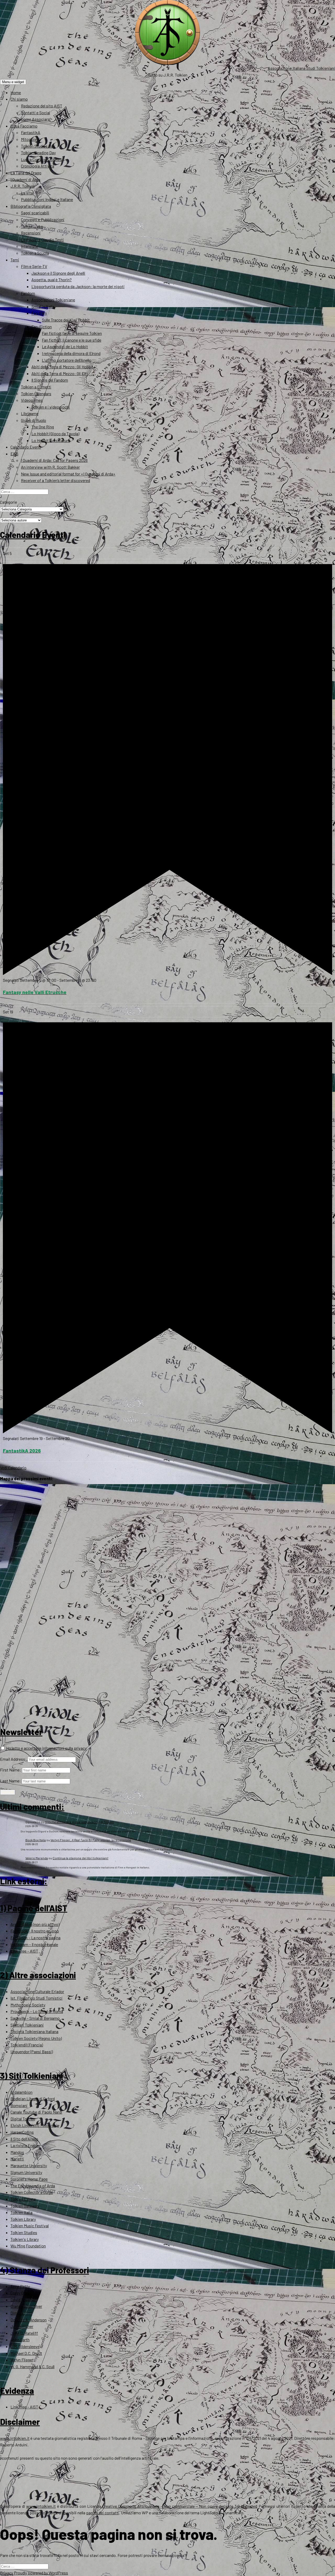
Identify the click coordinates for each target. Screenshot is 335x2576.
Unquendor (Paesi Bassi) (32, 2052)
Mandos (17, 2152)
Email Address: (13, 1759)
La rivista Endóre (25, 2145)
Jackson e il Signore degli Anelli (58, 273)
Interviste (29, 246)
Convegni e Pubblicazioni (43, 219)
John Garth (20, 2340)
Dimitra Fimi (21, 2313)
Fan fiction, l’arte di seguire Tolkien (72, 333)
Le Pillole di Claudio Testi (42, 240)
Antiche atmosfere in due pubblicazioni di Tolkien (79, 1822)
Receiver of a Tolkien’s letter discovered (55, 480)
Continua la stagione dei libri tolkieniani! (80, 1858)
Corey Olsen (21, 2293)
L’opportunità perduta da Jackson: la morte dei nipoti (78, 286)
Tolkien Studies (24, 2232)
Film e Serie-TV (34, 266)
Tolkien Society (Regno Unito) (36, 2038)
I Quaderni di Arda (25, 179)
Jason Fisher (22, 2326)
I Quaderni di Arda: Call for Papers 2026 (54, 460)
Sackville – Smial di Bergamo (35, 2018)
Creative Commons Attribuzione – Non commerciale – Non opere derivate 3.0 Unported (180, 2506)
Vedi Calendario (13, 1468)
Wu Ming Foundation (28, 2246)
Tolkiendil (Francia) (27, 2045)
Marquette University (29, 2165)
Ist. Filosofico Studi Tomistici (37, 1998)
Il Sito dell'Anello (24, 2139)
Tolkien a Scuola (35, 253)
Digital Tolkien (23, 2119)
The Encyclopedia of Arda (33, 2186)
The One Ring (43, 427)
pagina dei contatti (103, 2513)
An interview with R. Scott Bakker (50, 467)
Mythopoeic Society (28, 2005)
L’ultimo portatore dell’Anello (67, 360)
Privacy (7, 2573)
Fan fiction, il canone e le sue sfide (72, 340)
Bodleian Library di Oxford (33, 2099)
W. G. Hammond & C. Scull (32, 2366)
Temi (15, 260)
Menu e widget (13, 82)
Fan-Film (39, 313)
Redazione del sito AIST (42, 106)
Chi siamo (19, 99)
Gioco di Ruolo (33, 420)
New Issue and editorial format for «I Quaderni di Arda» (68, 474)
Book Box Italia (36, 1840)
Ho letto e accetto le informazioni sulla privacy (46, 1748)
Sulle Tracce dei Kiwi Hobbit (66, 320)
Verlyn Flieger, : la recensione (91, 1840)
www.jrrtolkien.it (15, 2438)
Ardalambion (21, 2092)
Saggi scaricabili (35, 213)
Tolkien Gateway (25, 2206)
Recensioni (31, 233)
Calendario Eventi (26, 447)
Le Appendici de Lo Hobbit (65, 346)
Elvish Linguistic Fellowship (35, 2125)
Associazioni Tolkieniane (53, 300)
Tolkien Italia (21, 2212)
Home (16, 92)
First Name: (11, 1770)
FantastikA (31, 132)
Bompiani (19, 2105)
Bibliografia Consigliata (31, 206)
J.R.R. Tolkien (23, 186)
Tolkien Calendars (36, 394)
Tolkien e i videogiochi (51, 407)
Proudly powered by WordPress (41, 2573)
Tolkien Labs (32, 226)
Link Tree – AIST (24, 1951)
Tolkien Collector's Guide (32, 2192)
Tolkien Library (23, 2219)
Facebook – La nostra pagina (35, 1938)
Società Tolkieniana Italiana (34, 2031)
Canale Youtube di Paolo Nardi (36, 2112)
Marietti (17, 2159)
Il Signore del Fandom (50, 380)
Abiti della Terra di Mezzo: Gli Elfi (60, 373)
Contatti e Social (35, 113)
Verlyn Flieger (22, 2360)
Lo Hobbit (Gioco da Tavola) (55, 434)
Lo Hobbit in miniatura (51, 440)
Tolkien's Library (25, 2239)
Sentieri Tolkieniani (27, 2025)
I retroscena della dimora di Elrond (71, 353)
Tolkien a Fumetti (36, 387)
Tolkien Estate (23, 2199)
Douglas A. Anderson (29, 2320)
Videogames (32, 400)
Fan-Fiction (42, 327)
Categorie (9, 502)
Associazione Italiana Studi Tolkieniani (301, 68)
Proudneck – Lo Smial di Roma (37, 2011)
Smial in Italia (43, 306)
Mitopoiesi (30, 139)
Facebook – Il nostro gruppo (35, 1931)
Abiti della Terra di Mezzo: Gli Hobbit (62, 367)
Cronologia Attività (38, 166)
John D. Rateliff (24, 2333)
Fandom (28, 293)
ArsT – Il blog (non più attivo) (35, 1924)
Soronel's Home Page (29, 2179)
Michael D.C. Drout (26, 2353)
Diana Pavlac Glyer (26, 2306)
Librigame (30, 413)
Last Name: (10, 1781)
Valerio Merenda (37, 1858)
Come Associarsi (36, 119)
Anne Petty (20, 2286)
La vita (27, 193)
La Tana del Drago (26, 173)
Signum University (26, 2172)
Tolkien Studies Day (38, 146)
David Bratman (23, 2300)
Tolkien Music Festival (30, 2226)
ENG (14, 454)
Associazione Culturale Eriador (37, 1991)
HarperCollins (22, 2132)
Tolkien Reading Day (38, 153)
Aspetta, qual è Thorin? (52, 280)
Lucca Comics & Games (41, 159)
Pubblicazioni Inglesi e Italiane (47, 199)
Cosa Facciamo (24, 126)
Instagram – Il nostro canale (34, 1944)
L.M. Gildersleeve (25, 2346)
